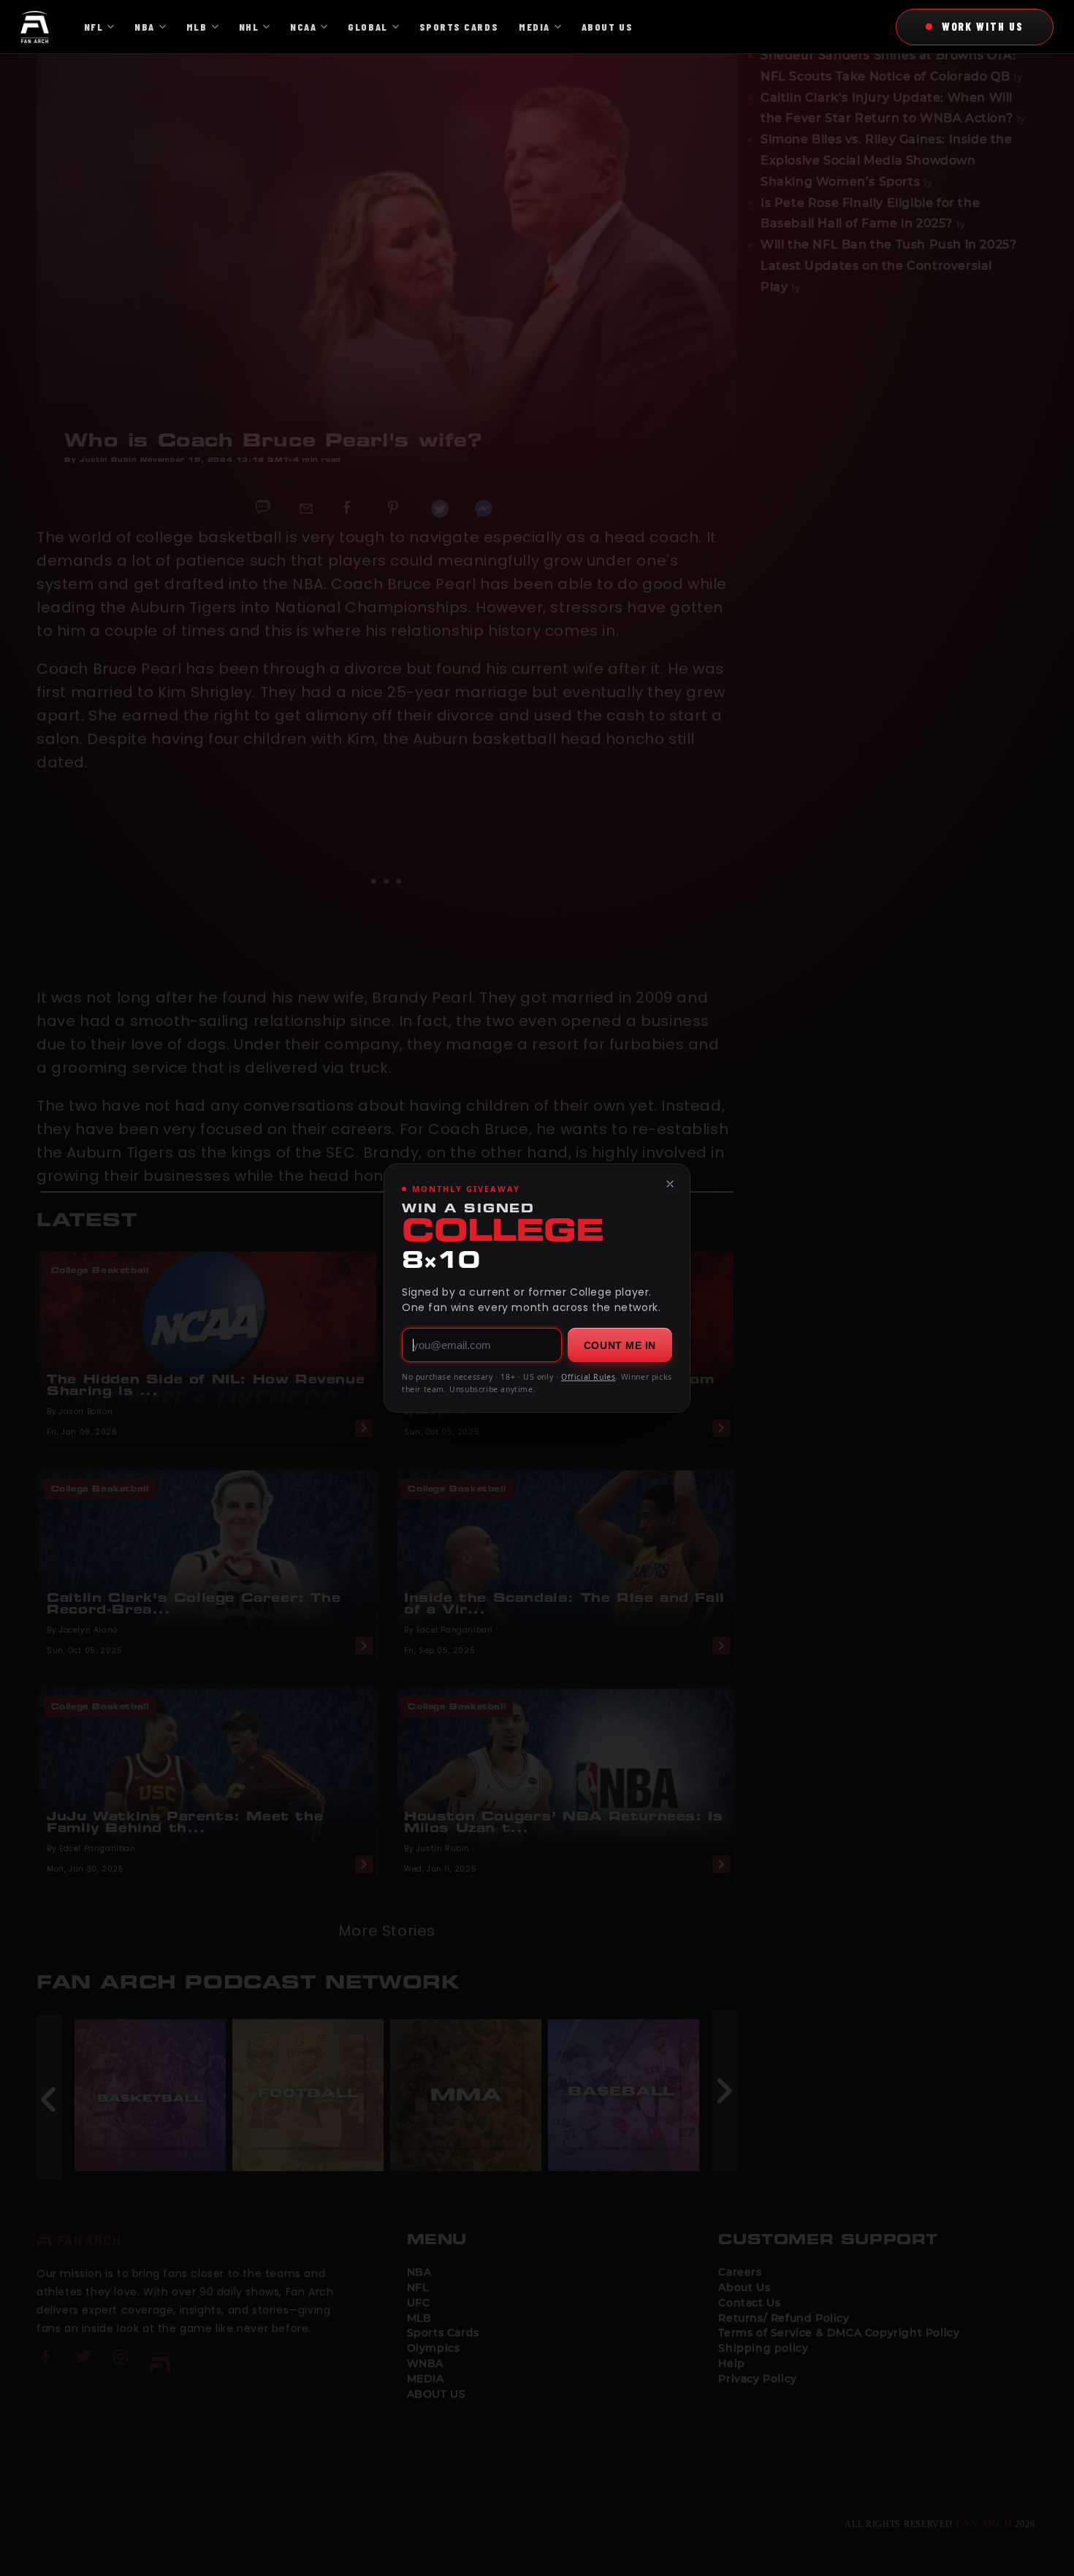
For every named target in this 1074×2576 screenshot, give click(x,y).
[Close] (670, 1184)
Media (534, 27)
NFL (94, 27)
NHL (249, 27)
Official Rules (588, 1377)
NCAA (303, 27)
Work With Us (983, 26)
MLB (197, 27)
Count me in (620, 1345)
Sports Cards (459, 27)
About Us (607, 27)
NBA (145, 27)
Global (367, 27)
